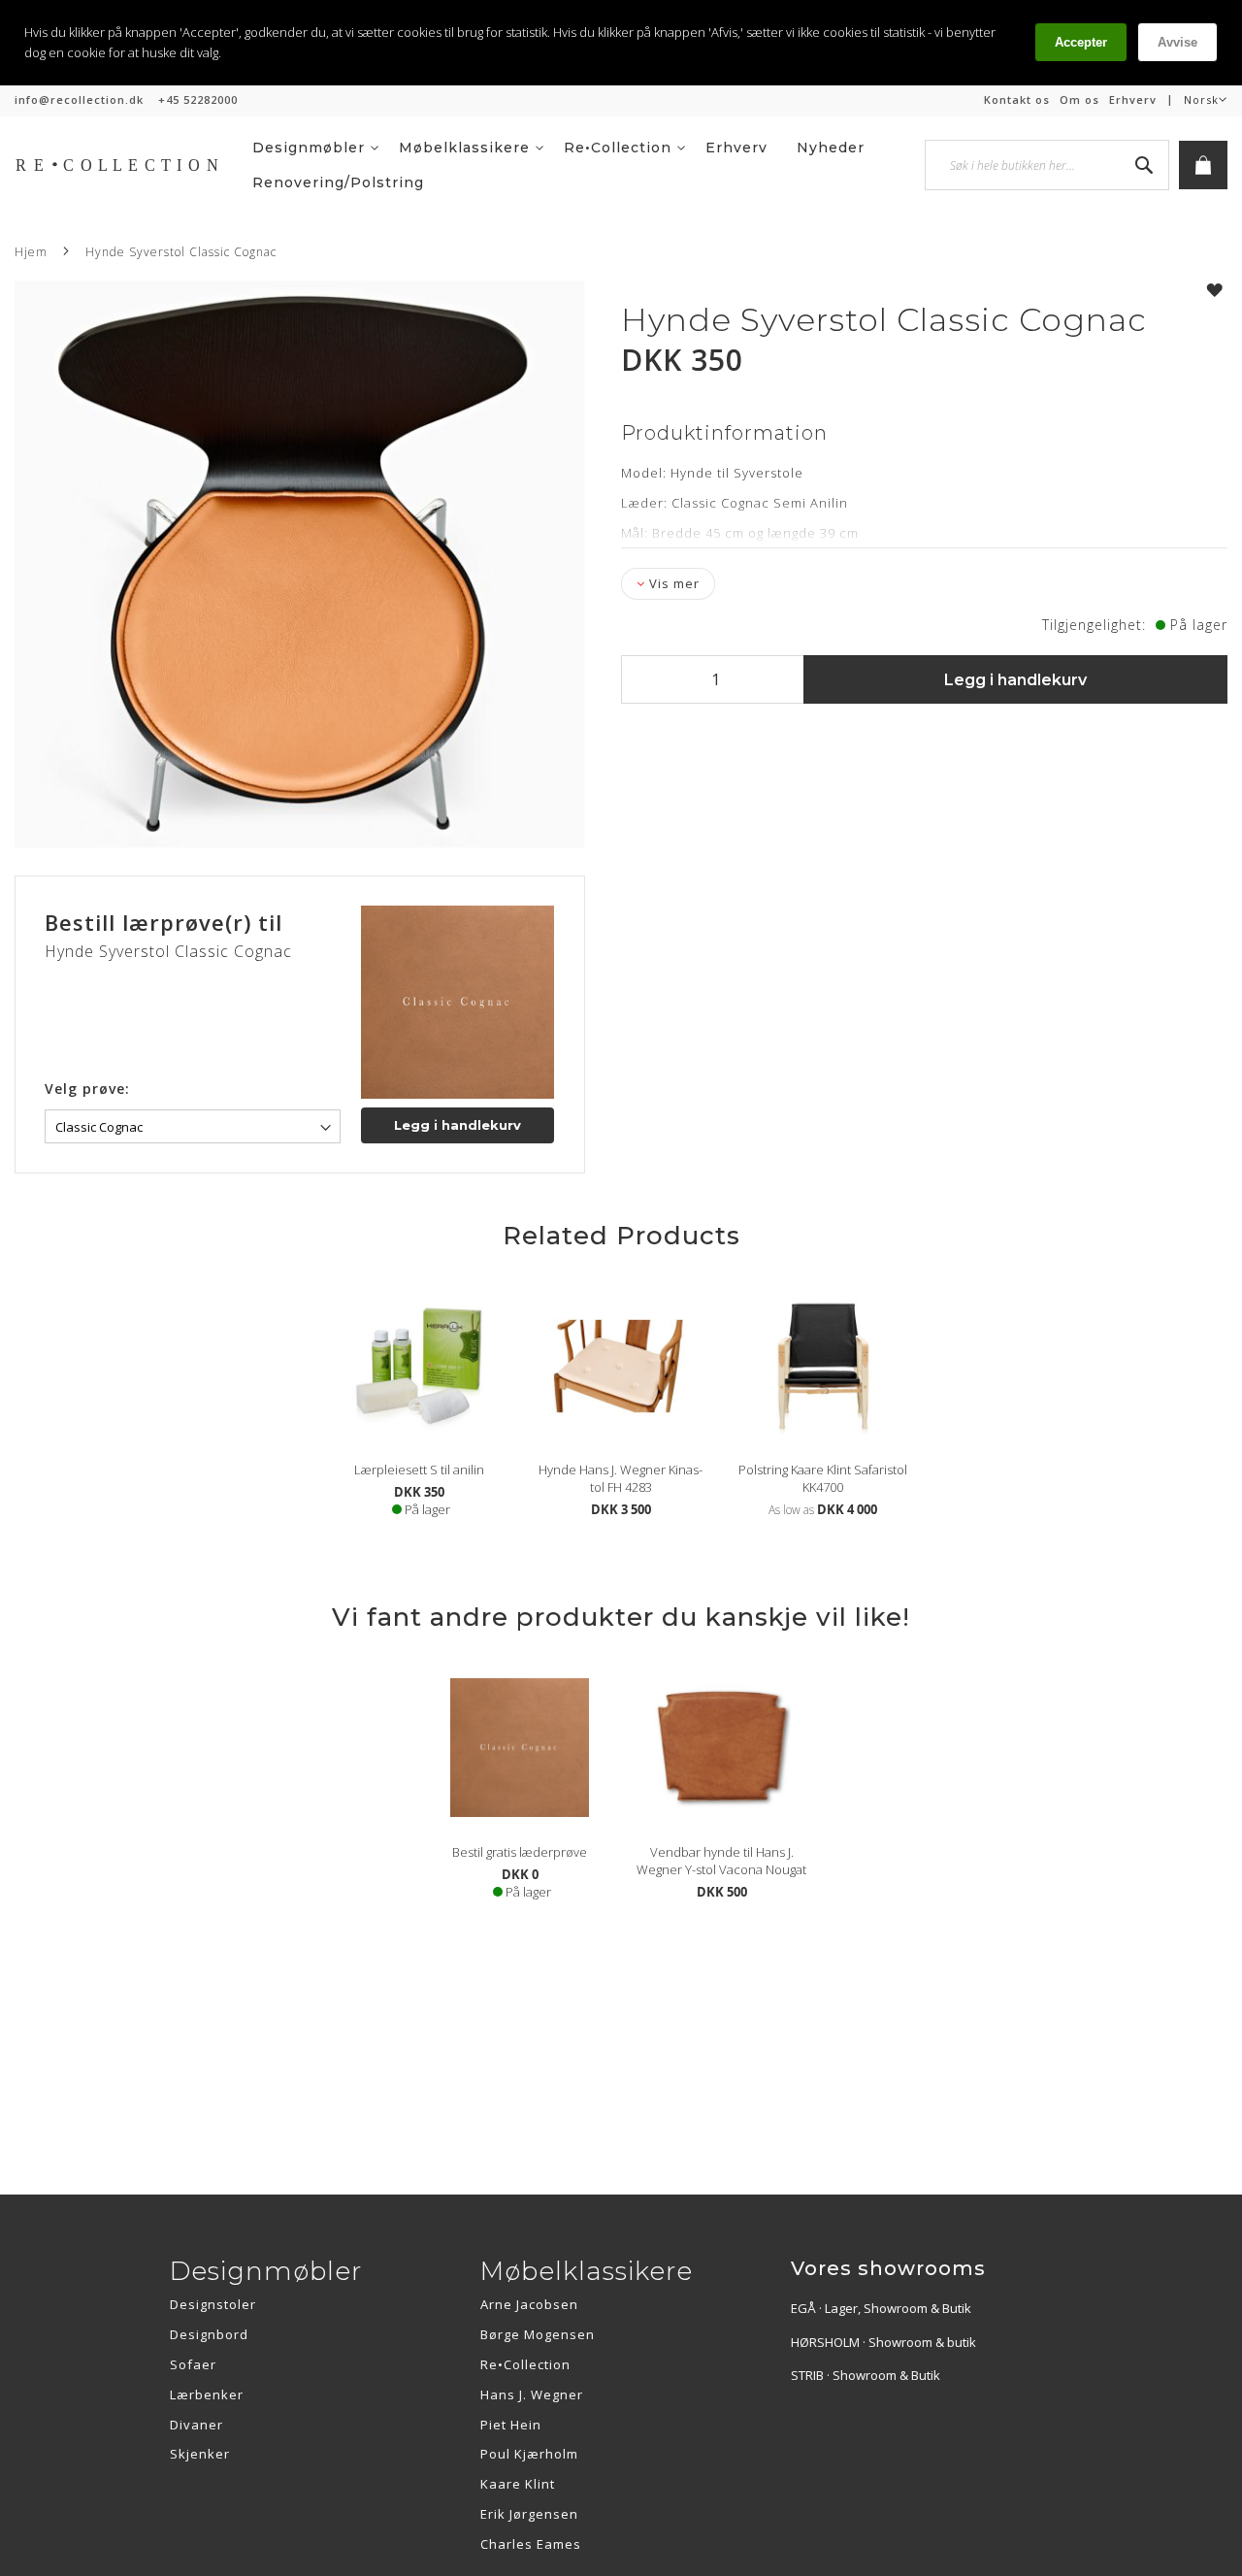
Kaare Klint (518, 2484)
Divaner (196, 2425)
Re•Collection (525, 2364)
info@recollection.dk (79, 99)
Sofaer (193, 2364)
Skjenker (200, 2454)
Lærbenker (207, 2394)
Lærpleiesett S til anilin (419, 1470)
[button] (1206, 100)
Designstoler (213, 2304)
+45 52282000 (198, 99)
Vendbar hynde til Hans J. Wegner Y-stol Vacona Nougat (721, 1861)
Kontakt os (1017, 99)
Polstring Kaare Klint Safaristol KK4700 (823, 1478)
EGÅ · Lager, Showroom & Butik (881, 2308)
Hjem (31, 252)
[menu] (588, 165)
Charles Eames (531, 2544)
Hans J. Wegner (532, 2394)
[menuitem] (316, 148)
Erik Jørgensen (529, 2514)
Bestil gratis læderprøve (520, 1852)
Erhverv (1133, 99)
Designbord (209, 2334)
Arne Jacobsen (529, 2304)
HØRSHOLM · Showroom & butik (883, 2342)
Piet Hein (511, 2425)
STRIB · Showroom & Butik (866, 2375)
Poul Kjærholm (529, 2454)
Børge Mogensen (538, 2334)
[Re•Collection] (126, 165)
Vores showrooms (888, 2268)
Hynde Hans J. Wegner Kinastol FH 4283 (621, 1478)
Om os (1079, 99)
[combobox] (1047, 165)
